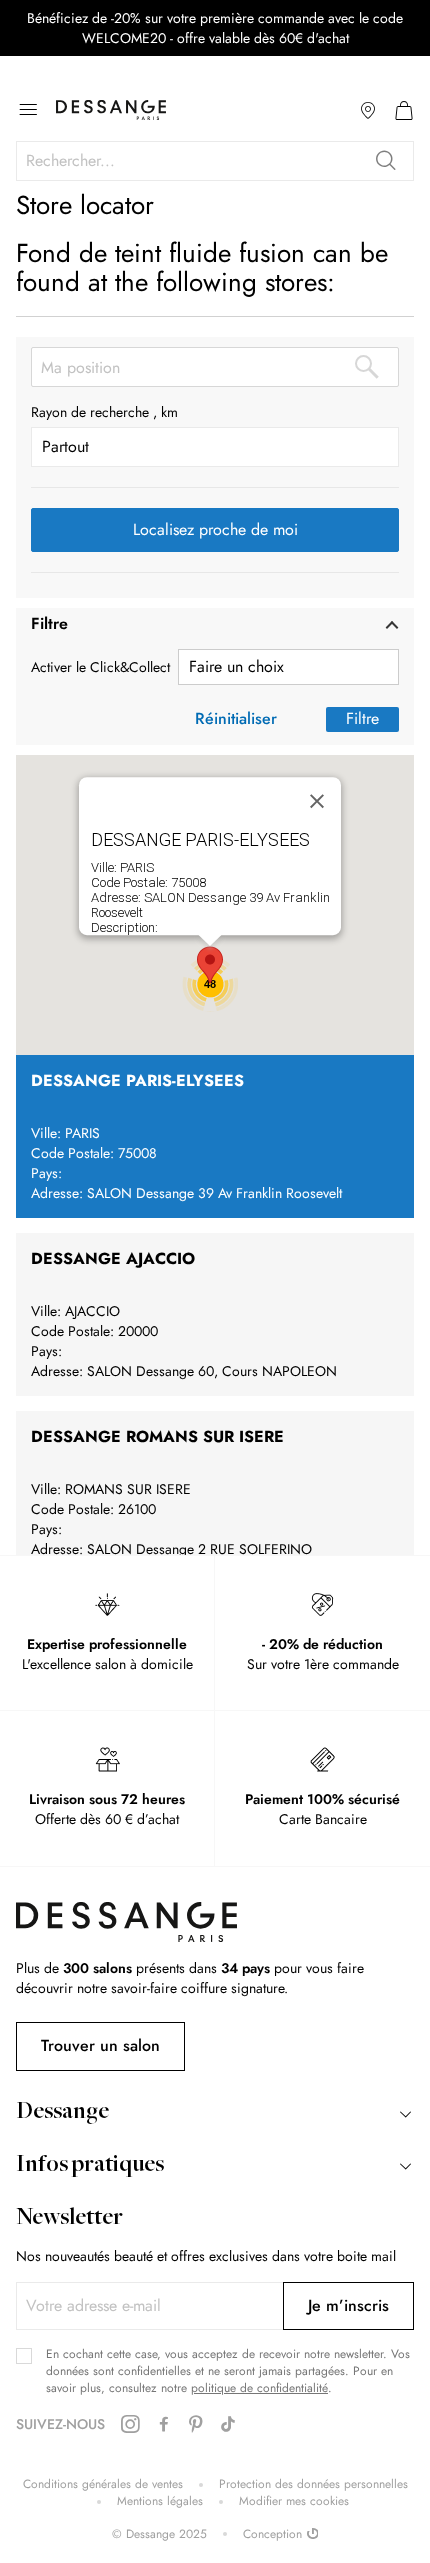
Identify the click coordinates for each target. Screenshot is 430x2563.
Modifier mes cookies (294, 2501)
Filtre (362, 718)
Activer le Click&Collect (100, 667)
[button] (215, 624)
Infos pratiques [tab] (90, 2166)
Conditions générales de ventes (103, 2484)
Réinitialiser (236, 718)
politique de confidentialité (259, 2388)
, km (165, 412)
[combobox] (215, 161)
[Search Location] (367, 367)
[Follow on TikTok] (228, 2425)
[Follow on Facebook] (164, 2425)
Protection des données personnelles (313, 2484)
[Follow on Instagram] (130, 2424)
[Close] (317, 801)
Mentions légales (160, 2501)
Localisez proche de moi (215, 529)
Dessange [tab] (62, 2113)
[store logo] (111, 110)
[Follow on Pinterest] (196, 2425)
